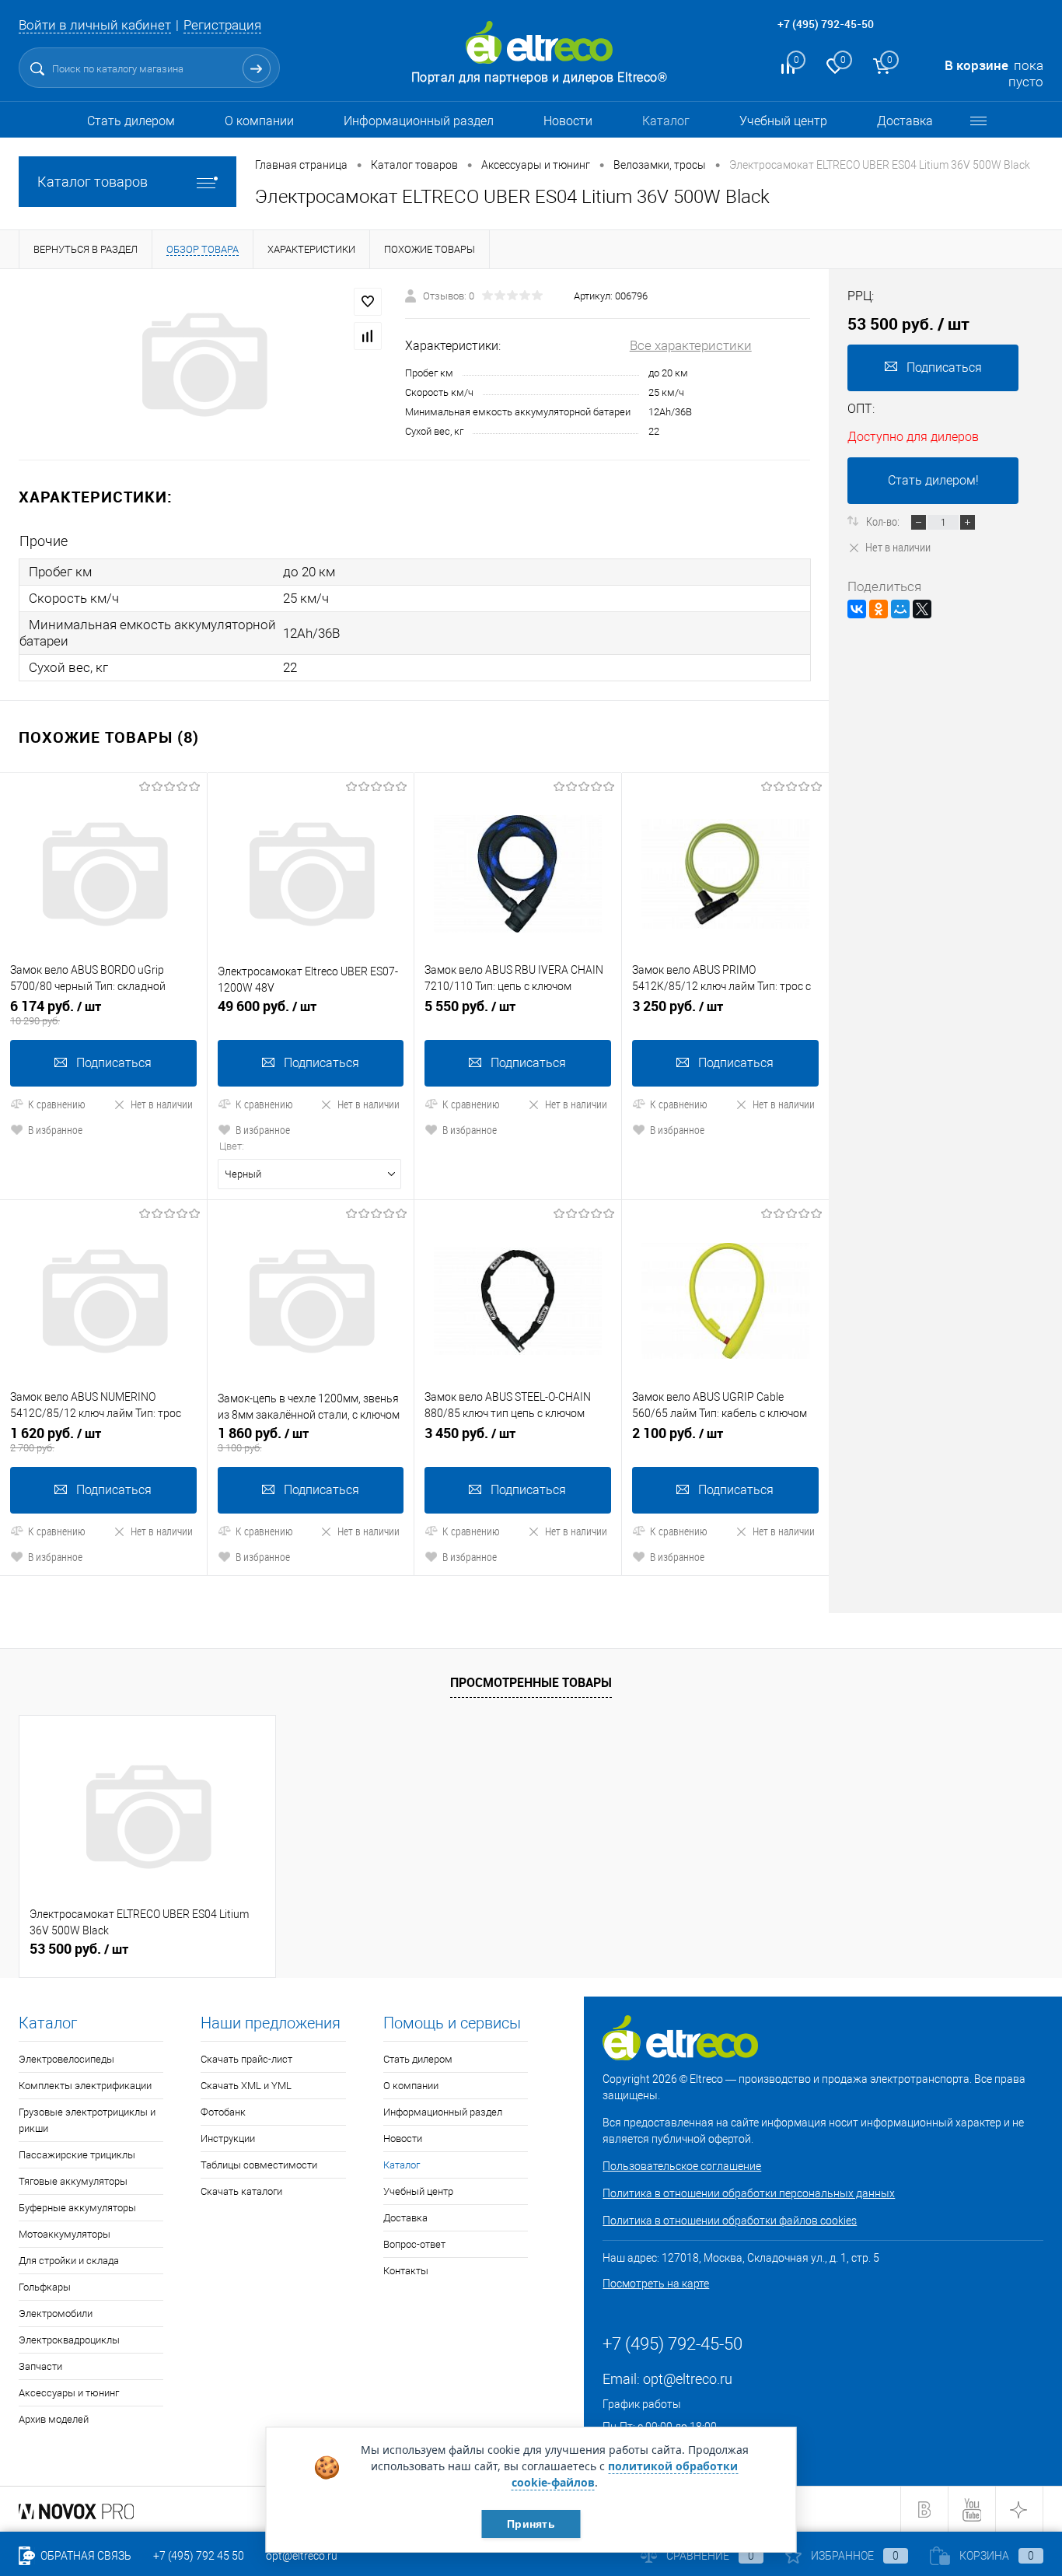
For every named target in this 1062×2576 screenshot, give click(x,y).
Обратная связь (85, 2556)
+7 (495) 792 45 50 (199, 2556)
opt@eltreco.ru (688, 2379)
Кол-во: (884, 521)
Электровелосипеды (66, 2059)
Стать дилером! (933, 480)
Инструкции (228, 2138)
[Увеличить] (203, 365)
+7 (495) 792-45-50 (826, 24)
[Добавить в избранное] (368, 302)
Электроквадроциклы (69, 2340)
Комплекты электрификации (85, 2086)
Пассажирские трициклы (77, 2155)
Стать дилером (131, 121)
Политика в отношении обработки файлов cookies (730, 2221)
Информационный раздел (419, 121)
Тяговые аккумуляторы (73, 2181)
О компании (259, 121)
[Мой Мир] (900, 609)
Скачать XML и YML (246, 2086)
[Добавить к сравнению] (368, 336)
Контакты (406, 2271)
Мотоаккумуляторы (65, 2234)
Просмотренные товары (531, 1682)
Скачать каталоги (241, 2191)
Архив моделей (54, 2419)
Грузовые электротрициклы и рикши (87, 2120)
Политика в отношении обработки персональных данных (749, 2193)
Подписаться (114, 1063)
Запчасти (40, 2366)
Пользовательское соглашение (682, 2166)
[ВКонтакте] (857, 609)
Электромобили (56, 2313)
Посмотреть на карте (656, 2284)
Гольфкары (45, 2287)
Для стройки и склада (69, 2261)
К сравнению (57, 1104)
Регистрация (222, 25)
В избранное (55, 1130)
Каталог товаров (93, 182)
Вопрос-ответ (414, 2244)
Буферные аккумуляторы (77, 2208)
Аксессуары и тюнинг (69, 2393)
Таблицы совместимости (259, 2165)
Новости (568, 121)
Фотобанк (223, 2112)
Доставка (905, 121)
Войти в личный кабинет (95, 25)
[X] (922, 609)
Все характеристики (691, 345)
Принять (531, 2524)
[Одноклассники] (879, 609)
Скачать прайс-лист (246, 2059)
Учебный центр (783, 121)
